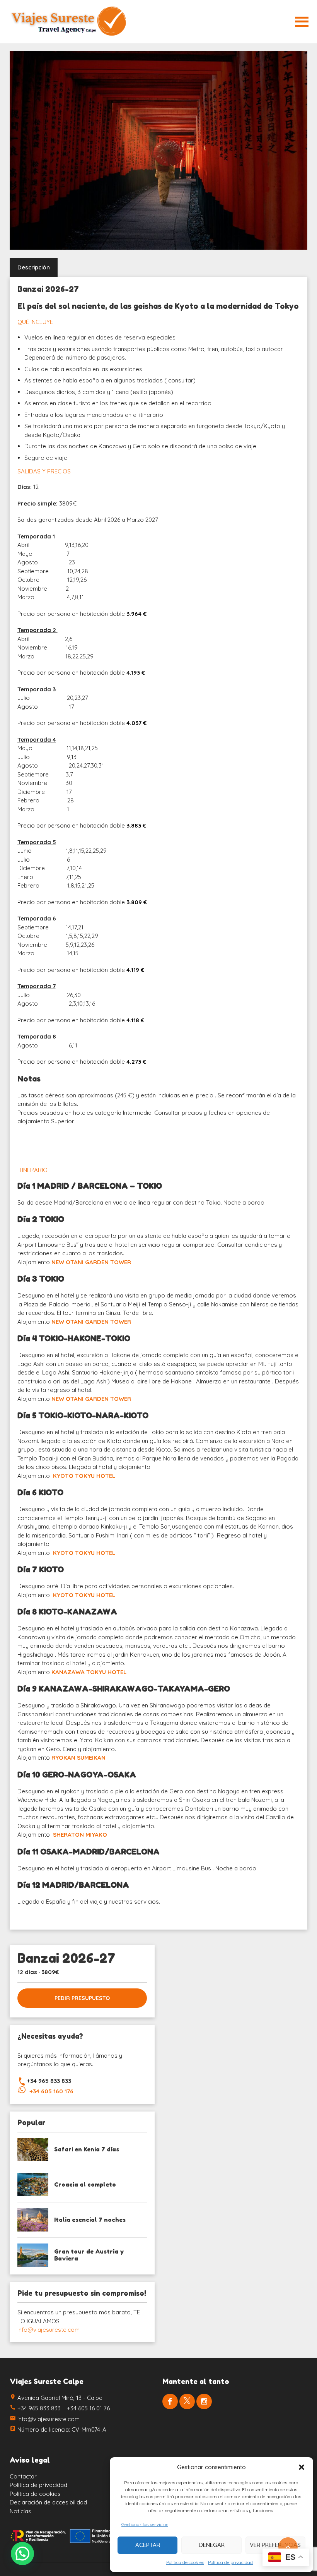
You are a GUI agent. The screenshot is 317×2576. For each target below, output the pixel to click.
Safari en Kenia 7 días (87, 2149)
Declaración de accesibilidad (48, 2502)
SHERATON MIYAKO (80, 1835)
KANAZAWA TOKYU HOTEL (89, 1672)
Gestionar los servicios (145, 2524)
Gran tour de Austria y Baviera (89, 2255)
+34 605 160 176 (52, 2091)
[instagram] (204, 2401)
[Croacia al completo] (33, 2185)
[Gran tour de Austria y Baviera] (33, 2255)
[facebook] (170, 2401)
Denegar (212, 2545)
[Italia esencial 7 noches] (33, 2220)
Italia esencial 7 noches (90, 2220)
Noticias (20, 2511)
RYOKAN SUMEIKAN (78, 1758)
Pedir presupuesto (82, 1998)
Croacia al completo (85, 2184)
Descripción (34, 267)
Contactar (23, 2476)
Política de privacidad (230, 2562)
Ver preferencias (275, 2545)
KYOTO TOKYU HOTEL (84, 1476)
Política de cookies (185, 2562)
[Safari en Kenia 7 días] (33, 2149)
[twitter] (187, 2401)
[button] (302, 2467)
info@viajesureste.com (49, 2330)
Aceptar (148, 2545)
